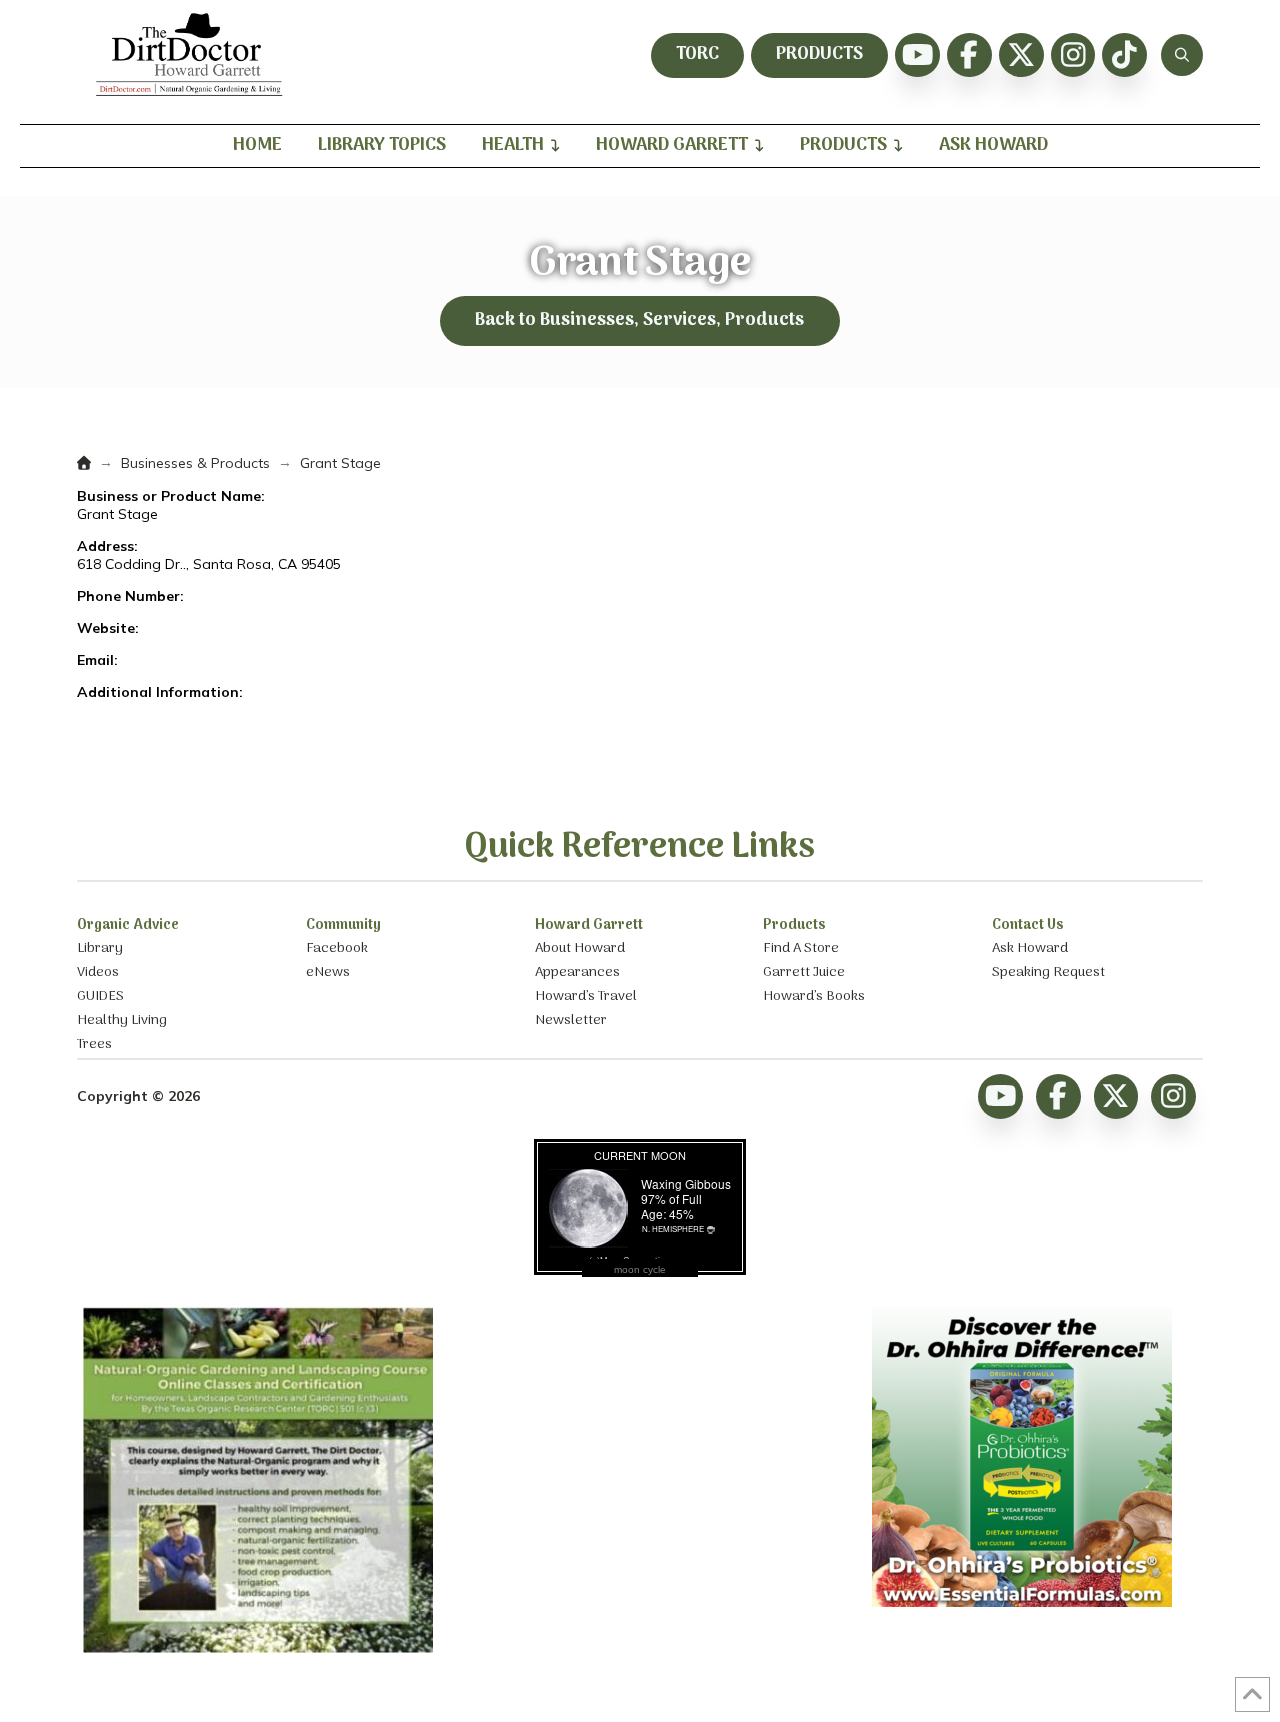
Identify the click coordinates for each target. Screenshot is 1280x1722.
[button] (1182, 55)
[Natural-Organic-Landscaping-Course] (258, 1648)
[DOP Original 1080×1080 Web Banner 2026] (1022, 1602)
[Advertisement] (640, 1432)
